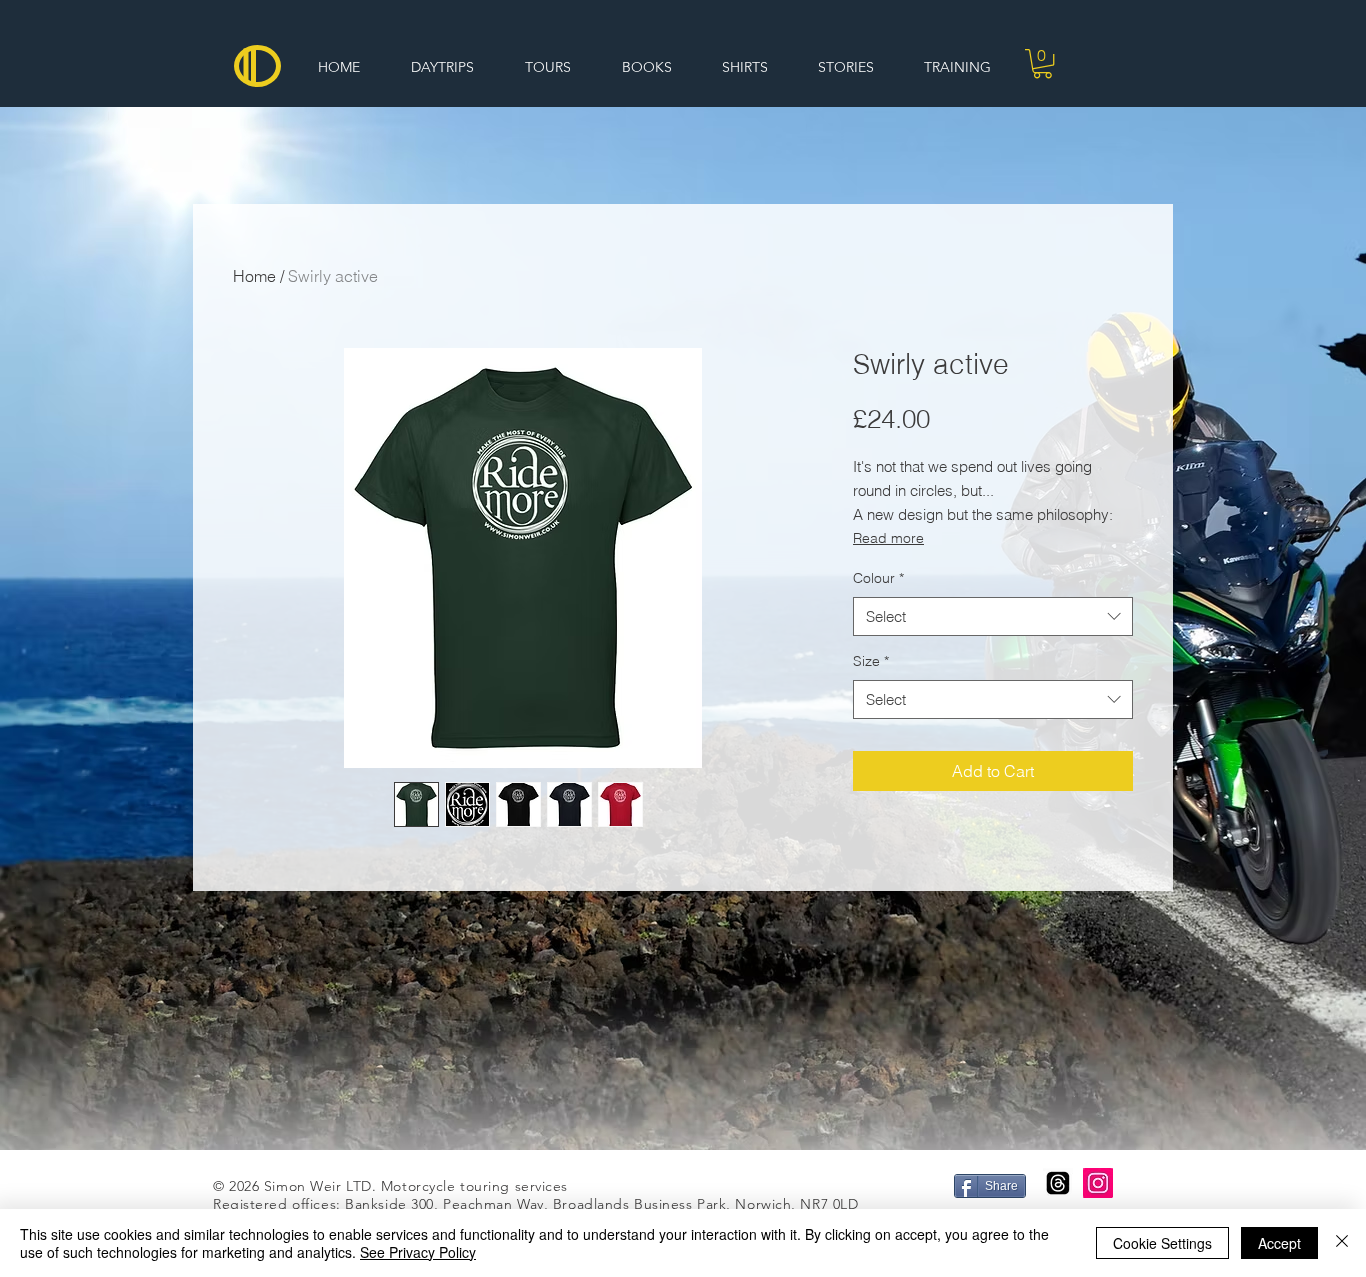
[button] (1042, 63)
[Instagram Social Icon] (1098, 1183)
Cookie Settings (1162, 1243)
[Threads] (1058, 1183)
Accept (1279, 1243)
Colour (878, 578)
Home (254, 276)
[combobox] (993, 616)
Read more (888, 538)
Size (871, 661)
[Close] (1342, 1243)
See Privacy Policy (418, 1252)
